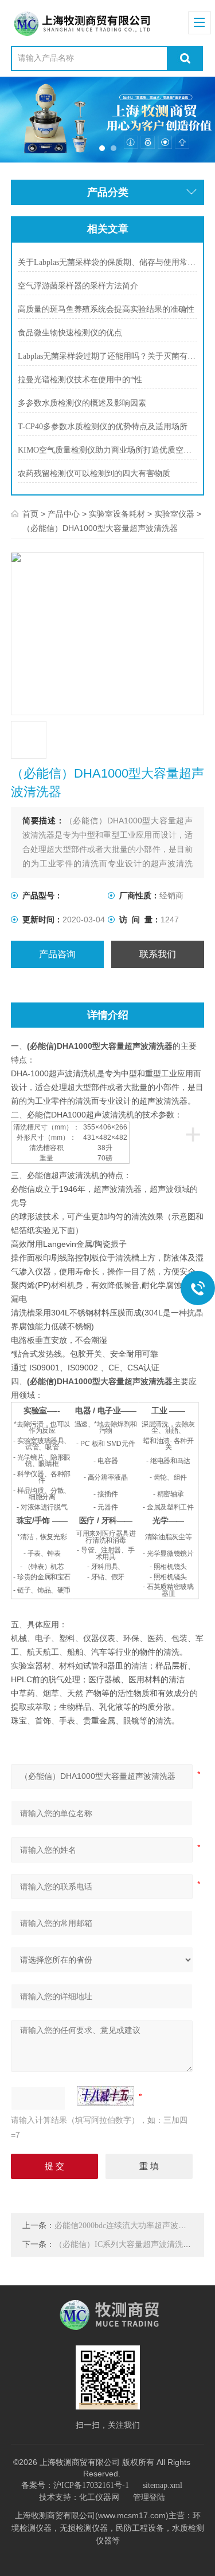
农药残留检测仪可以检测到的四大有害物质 (94, 473)
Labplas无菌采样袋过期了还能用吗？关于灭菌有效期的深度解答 (107, 356)
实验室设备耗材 (117, 514)
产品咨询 (57, 954)
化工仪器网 (99, 2497)
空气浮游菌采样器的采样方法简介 (78, 286)
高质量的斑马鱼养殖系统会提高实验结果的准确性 (106, 309)
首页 (30, 514)
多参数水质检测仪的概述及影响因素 (82, 403)
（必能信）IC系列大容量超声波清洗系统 (127, 2244)
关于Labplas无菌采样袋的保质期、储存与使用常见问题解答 (107, 262)
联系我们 (158, 954)
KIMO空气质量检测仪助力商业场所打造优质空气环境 (107, 450)
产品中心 (64, 514)
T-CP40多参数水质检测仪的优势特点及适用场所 (103, 427)
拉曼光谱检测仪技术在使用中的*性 (80, 380)
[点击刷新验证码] (105, 2096)
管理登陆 (149, 2497)
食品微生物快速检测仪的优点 (70, 333)
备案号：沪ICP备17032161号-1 (75, 2485)
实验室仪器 (174, 514)
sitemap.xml (163, 2485)
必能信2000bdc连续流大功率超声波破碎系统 (132, 2226)
